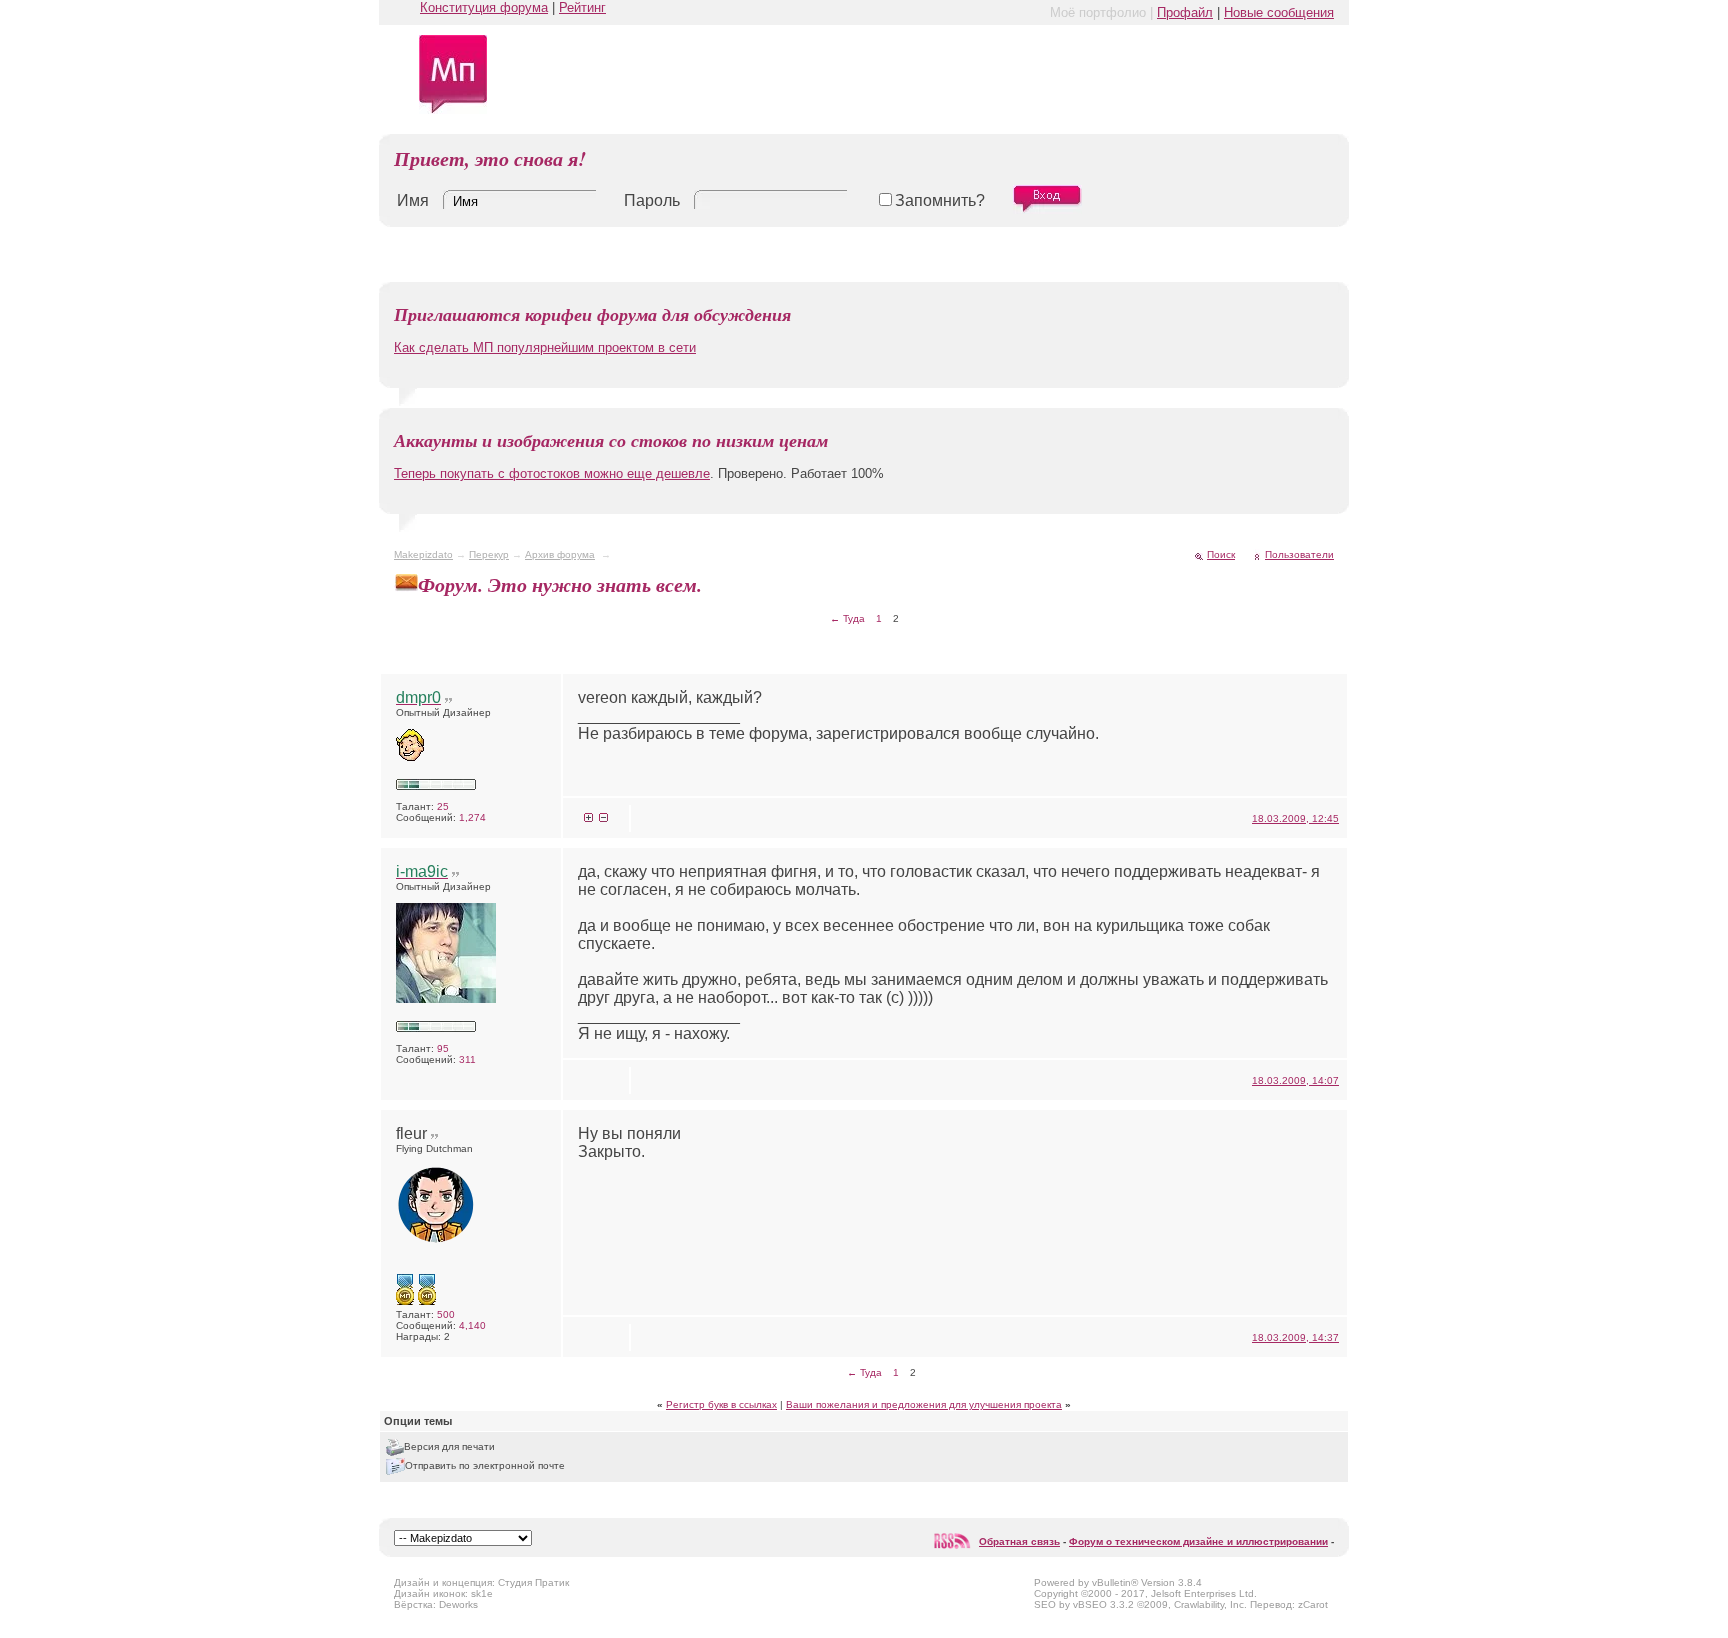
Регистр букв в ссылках (721, 1404)
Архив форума (560, 554)
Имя (413, 200)
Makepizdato (423, 554)
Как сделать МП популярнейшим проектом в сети (545, 347)
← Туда (847, 618)
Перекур (489, 554)
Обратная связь (1019, 1541)
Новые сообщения (1279, 12)
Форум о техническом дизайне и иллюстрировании (1198, 1541)
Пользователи (1299, 554)
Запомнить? (940, 200)
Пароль (652, 200)
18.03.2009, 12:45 (1295, 818)
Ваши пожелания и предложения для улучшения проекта (924, 1404)
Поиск (1221, 554)
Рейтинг (582, 7)
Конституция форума (484, 7)
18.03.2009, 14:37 (1295, 1337)
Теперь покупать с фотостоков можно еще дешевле (552, 473)
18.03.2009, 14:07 (1295, 1080)
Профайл (1185, 12)
